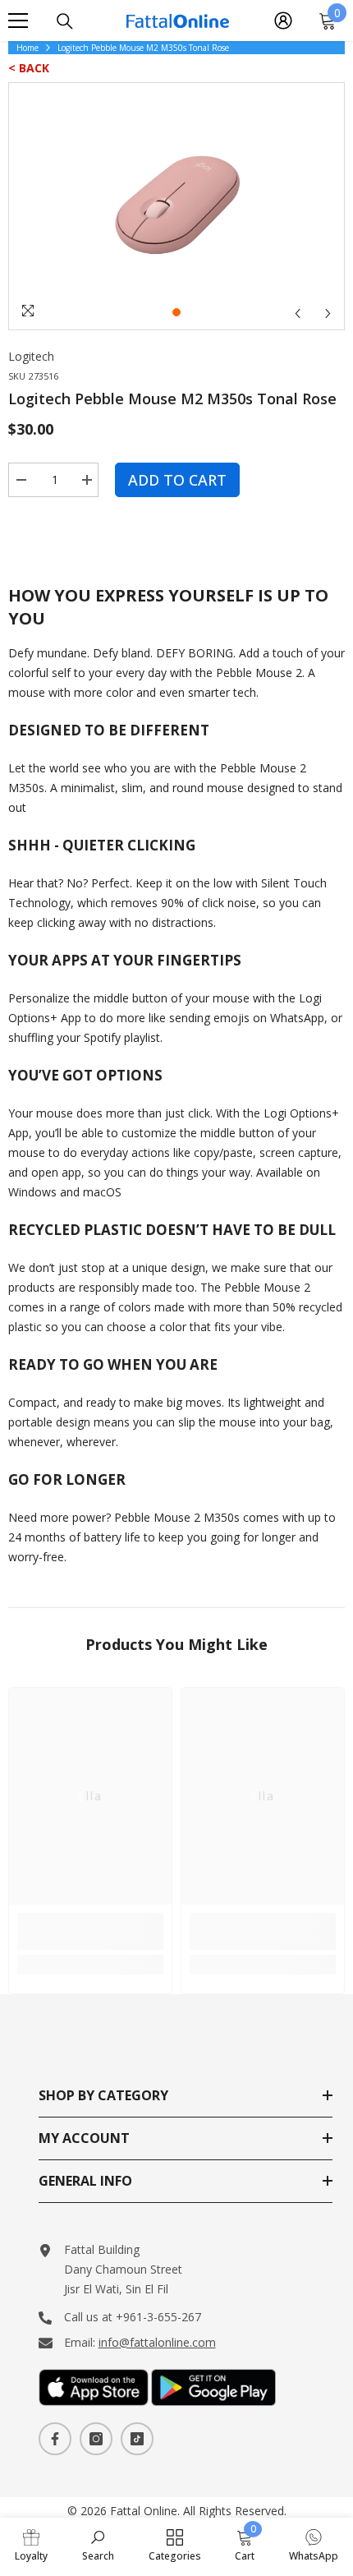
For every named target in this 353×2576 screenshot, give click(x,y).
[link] (90, 1931)
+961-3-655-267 (158, 2317)
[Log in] (283, 21)
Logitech (31, 356)
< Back (29, 68)
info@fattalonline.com (157, 2342)
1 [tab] (176, 312)
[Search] (65, 21)
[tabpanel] (176, 206)
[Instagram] (96, 2439)
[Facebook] (55, 2439)
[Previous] (298, 313)
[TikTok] (137, 2439)
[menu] (18, 21)
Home (28, 48)
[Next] (328, 313)
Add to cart (177, 480)
